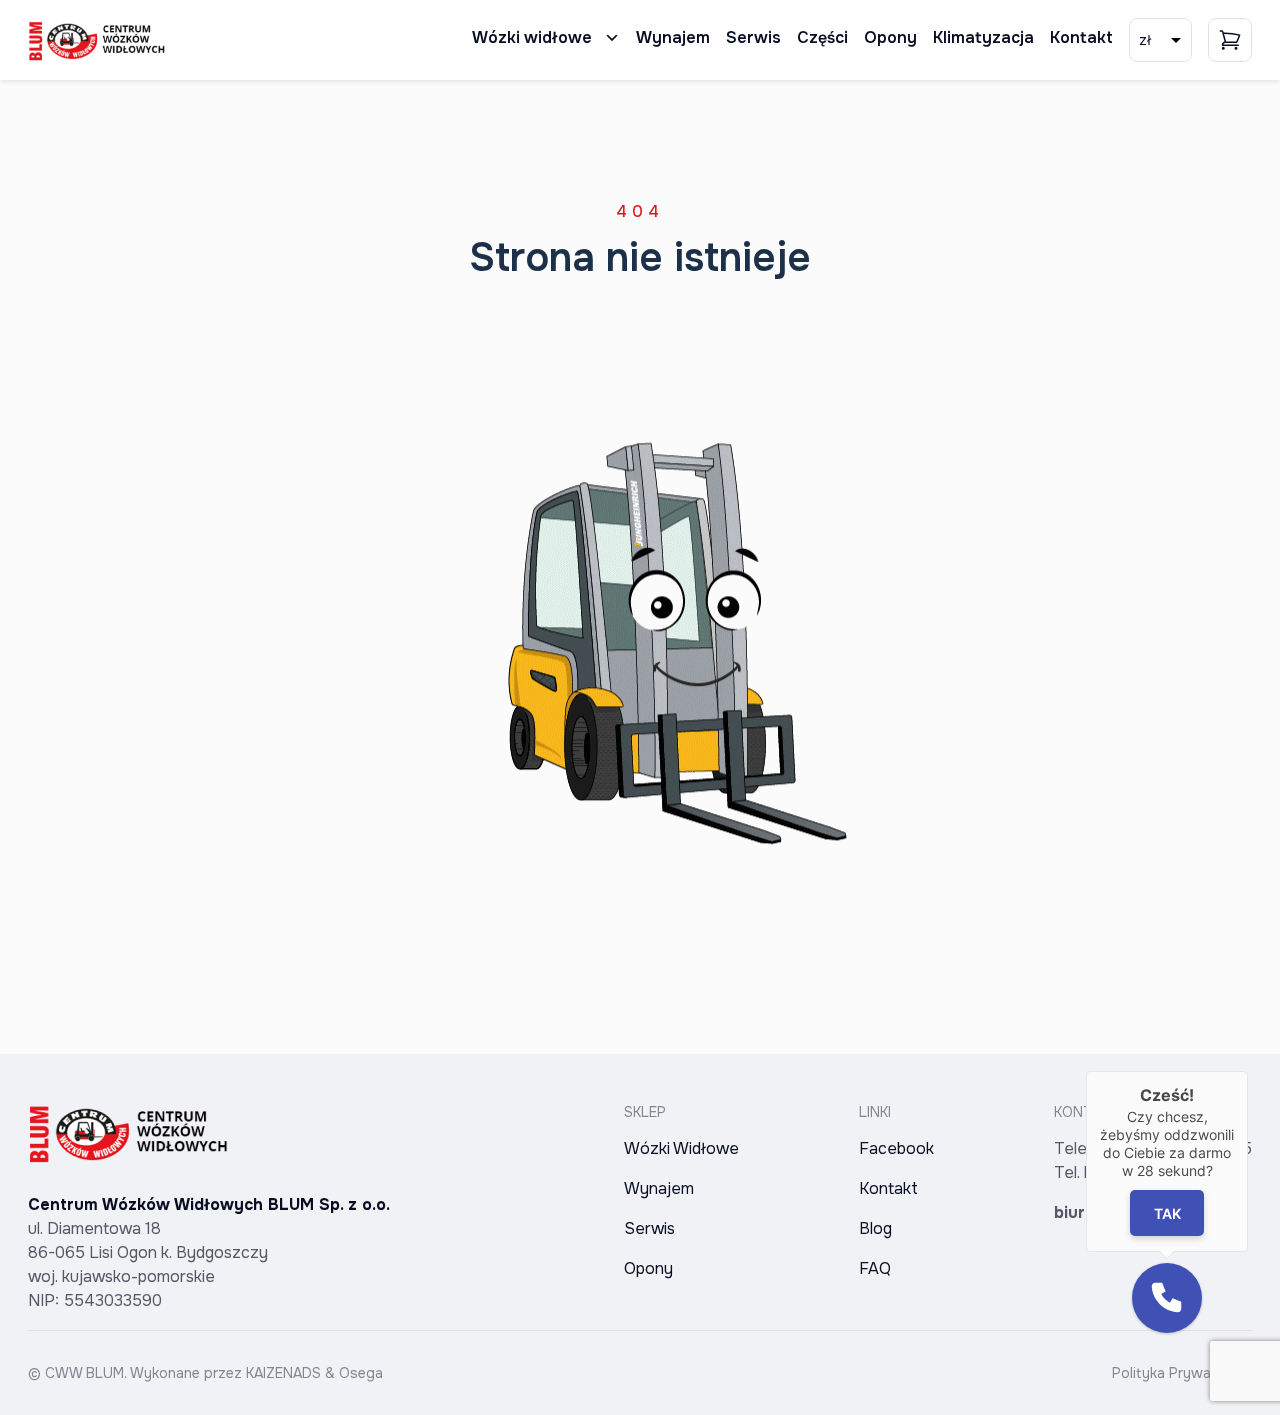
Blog (875, 1228)
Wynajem (673, 37)
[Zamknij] (1248, 1071)
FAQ (875, 1268)
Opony (890, 37)
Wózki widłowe (532, 37)
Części (822, 37)
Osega (361, 1373)
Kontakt (1081, 37)
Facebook (896, 1148)
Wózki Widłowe (681, 1148)
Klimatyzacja (983, 37)
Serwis (753, 37)
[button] (1167, 1298)
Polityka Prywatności (1182, 1373)
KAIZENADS (283, 1373)
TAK (1166, 1213)
